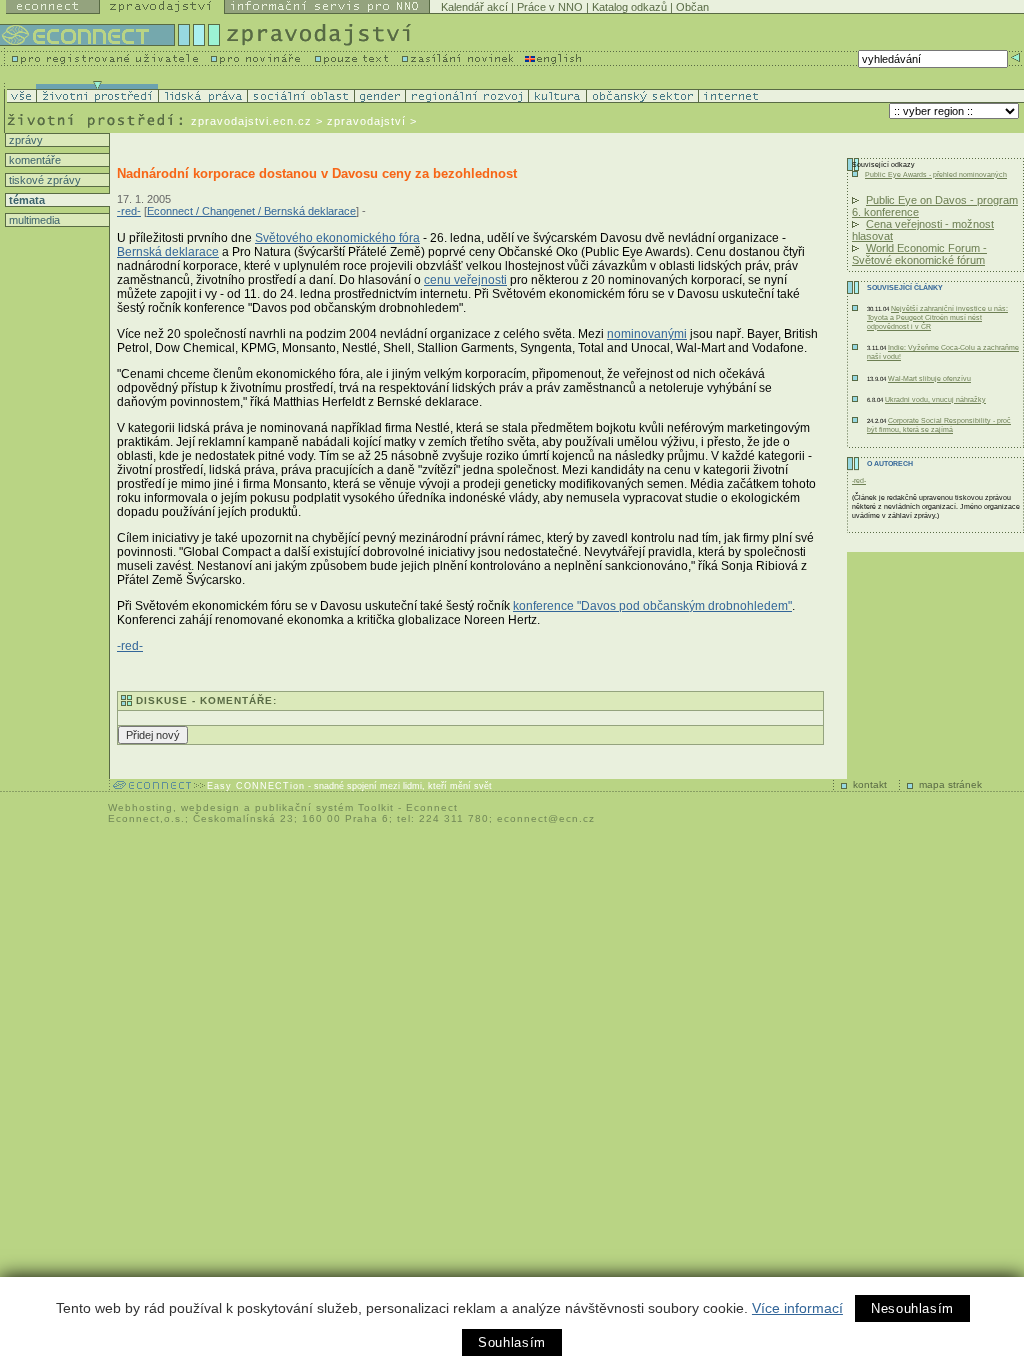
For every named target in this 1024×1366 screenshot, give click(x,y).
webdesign (210, 807)
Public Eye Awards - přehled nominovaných (936, 174)
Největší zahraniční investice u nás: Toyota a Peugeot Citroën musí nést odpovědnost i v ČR (937, 317)
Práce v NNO (550, 7)
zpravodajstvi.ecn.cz (251, 121)
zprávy (24, 140)
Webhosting (140, 807)
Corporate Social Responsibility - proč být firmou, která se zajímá (939, 425)
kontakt (870, 784)
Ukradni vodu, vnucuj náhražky (935, 399)
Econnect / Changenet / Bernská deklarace (251, 211)
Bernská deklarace (168, 252)
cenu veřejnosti (465, 280)
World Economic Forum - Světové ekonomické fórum (919, 254)
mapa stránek (950, 784)
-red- (129, 211)
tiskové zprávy (43, 180)
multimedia (33, 220)
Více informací (797, 1308)
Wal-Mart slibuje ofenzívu (929, 378)
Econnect (432, 807)
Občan (692, 7)
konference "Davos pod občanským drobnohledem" (652, 606)
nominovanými (647, 334)
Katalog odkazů (629, 7)
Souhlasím (512, 1342)
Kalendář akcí (474, 7)
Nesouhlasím (912, 1308)
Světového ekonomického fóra (337, 238)
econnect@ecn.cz (546, 818)
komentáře (33, 160)
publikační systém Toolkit (324, 807)
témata (25, 200)
